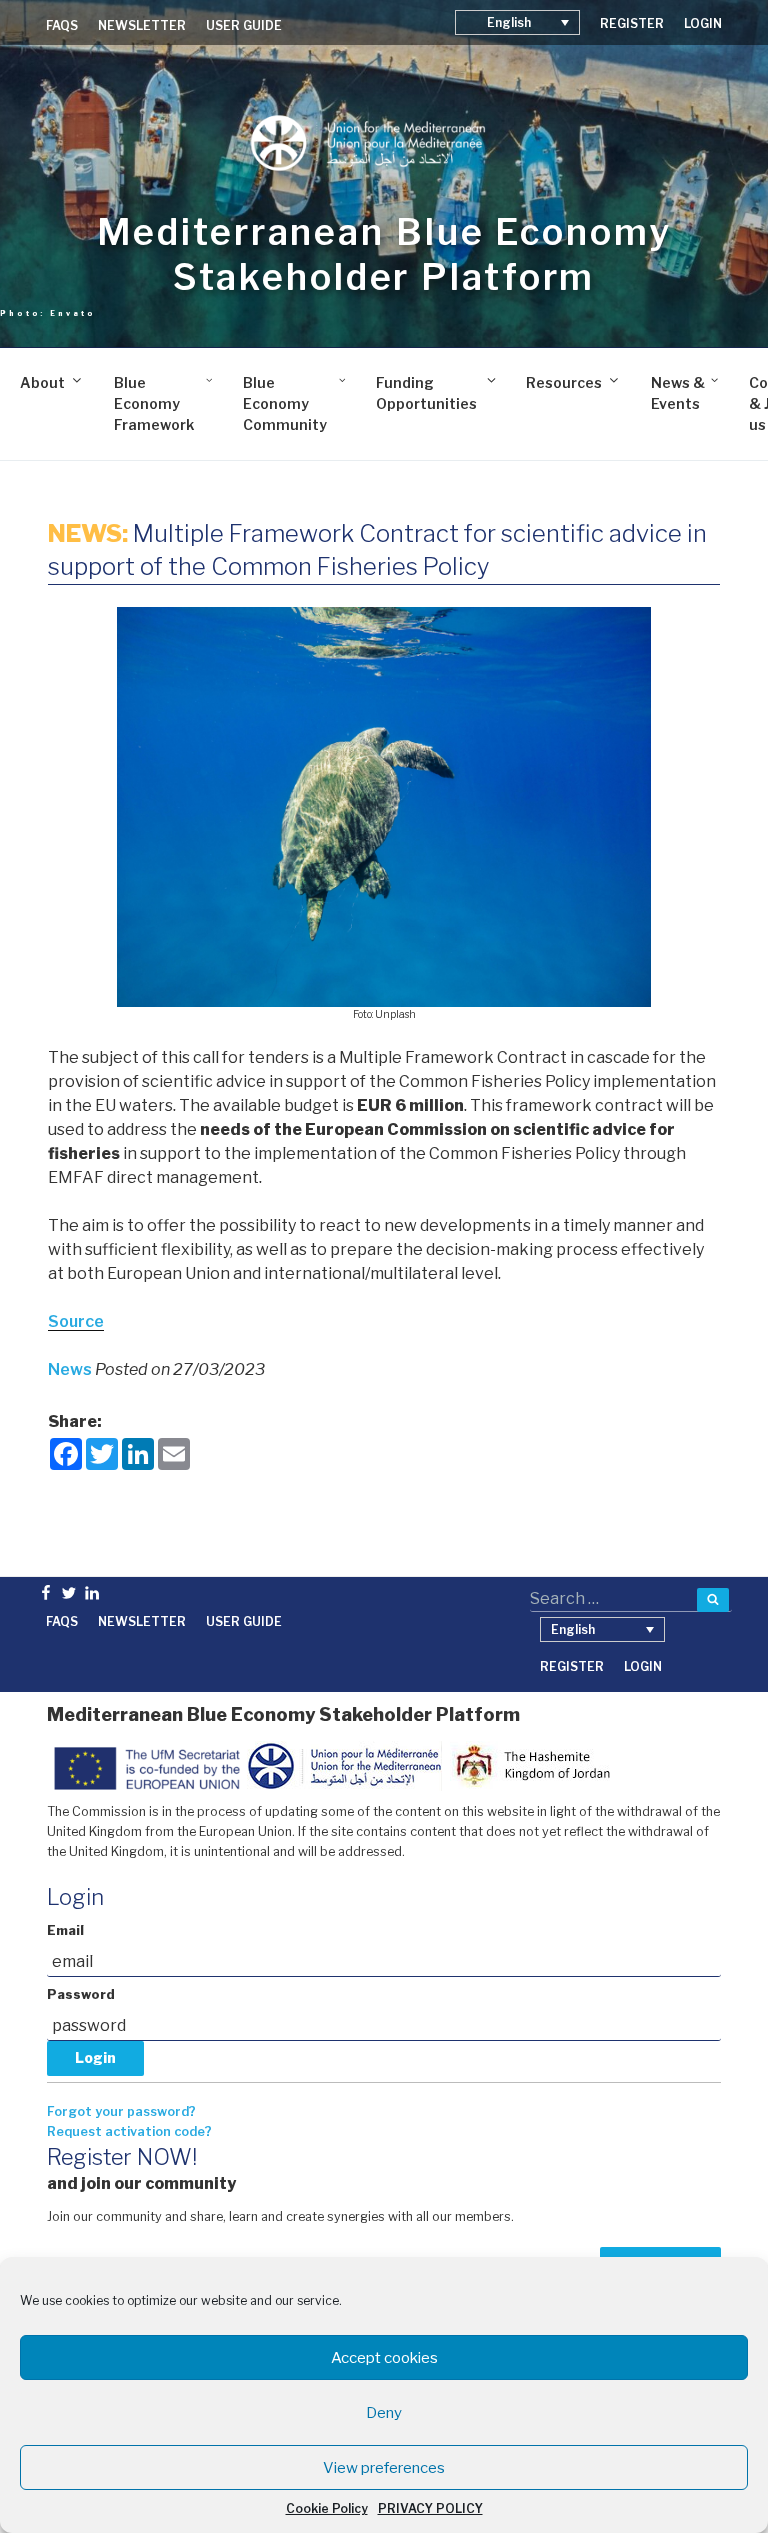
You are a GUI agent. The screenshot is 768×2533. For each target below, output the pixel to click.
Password (81, 1994)
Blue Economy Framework (154, 403)
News (71, 1369)
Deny (384, 2413)
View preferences (384, 2468)
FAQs (62, 25)
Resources (564, 382)
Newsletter (142, 25)
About (42, 382)
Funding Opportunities (426, 393)
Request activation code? (129, 2131)
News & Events (678, 393)
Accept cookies (384, 2358)
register (632, 23)
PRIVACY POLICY (430, 2508)
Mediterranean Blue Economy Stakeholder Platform (384, 254)
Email (65, 1930)
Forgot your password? (121, 2111)
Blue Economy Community (285, 403)
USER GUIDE (244, 25)
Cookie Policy (327, 2508)
